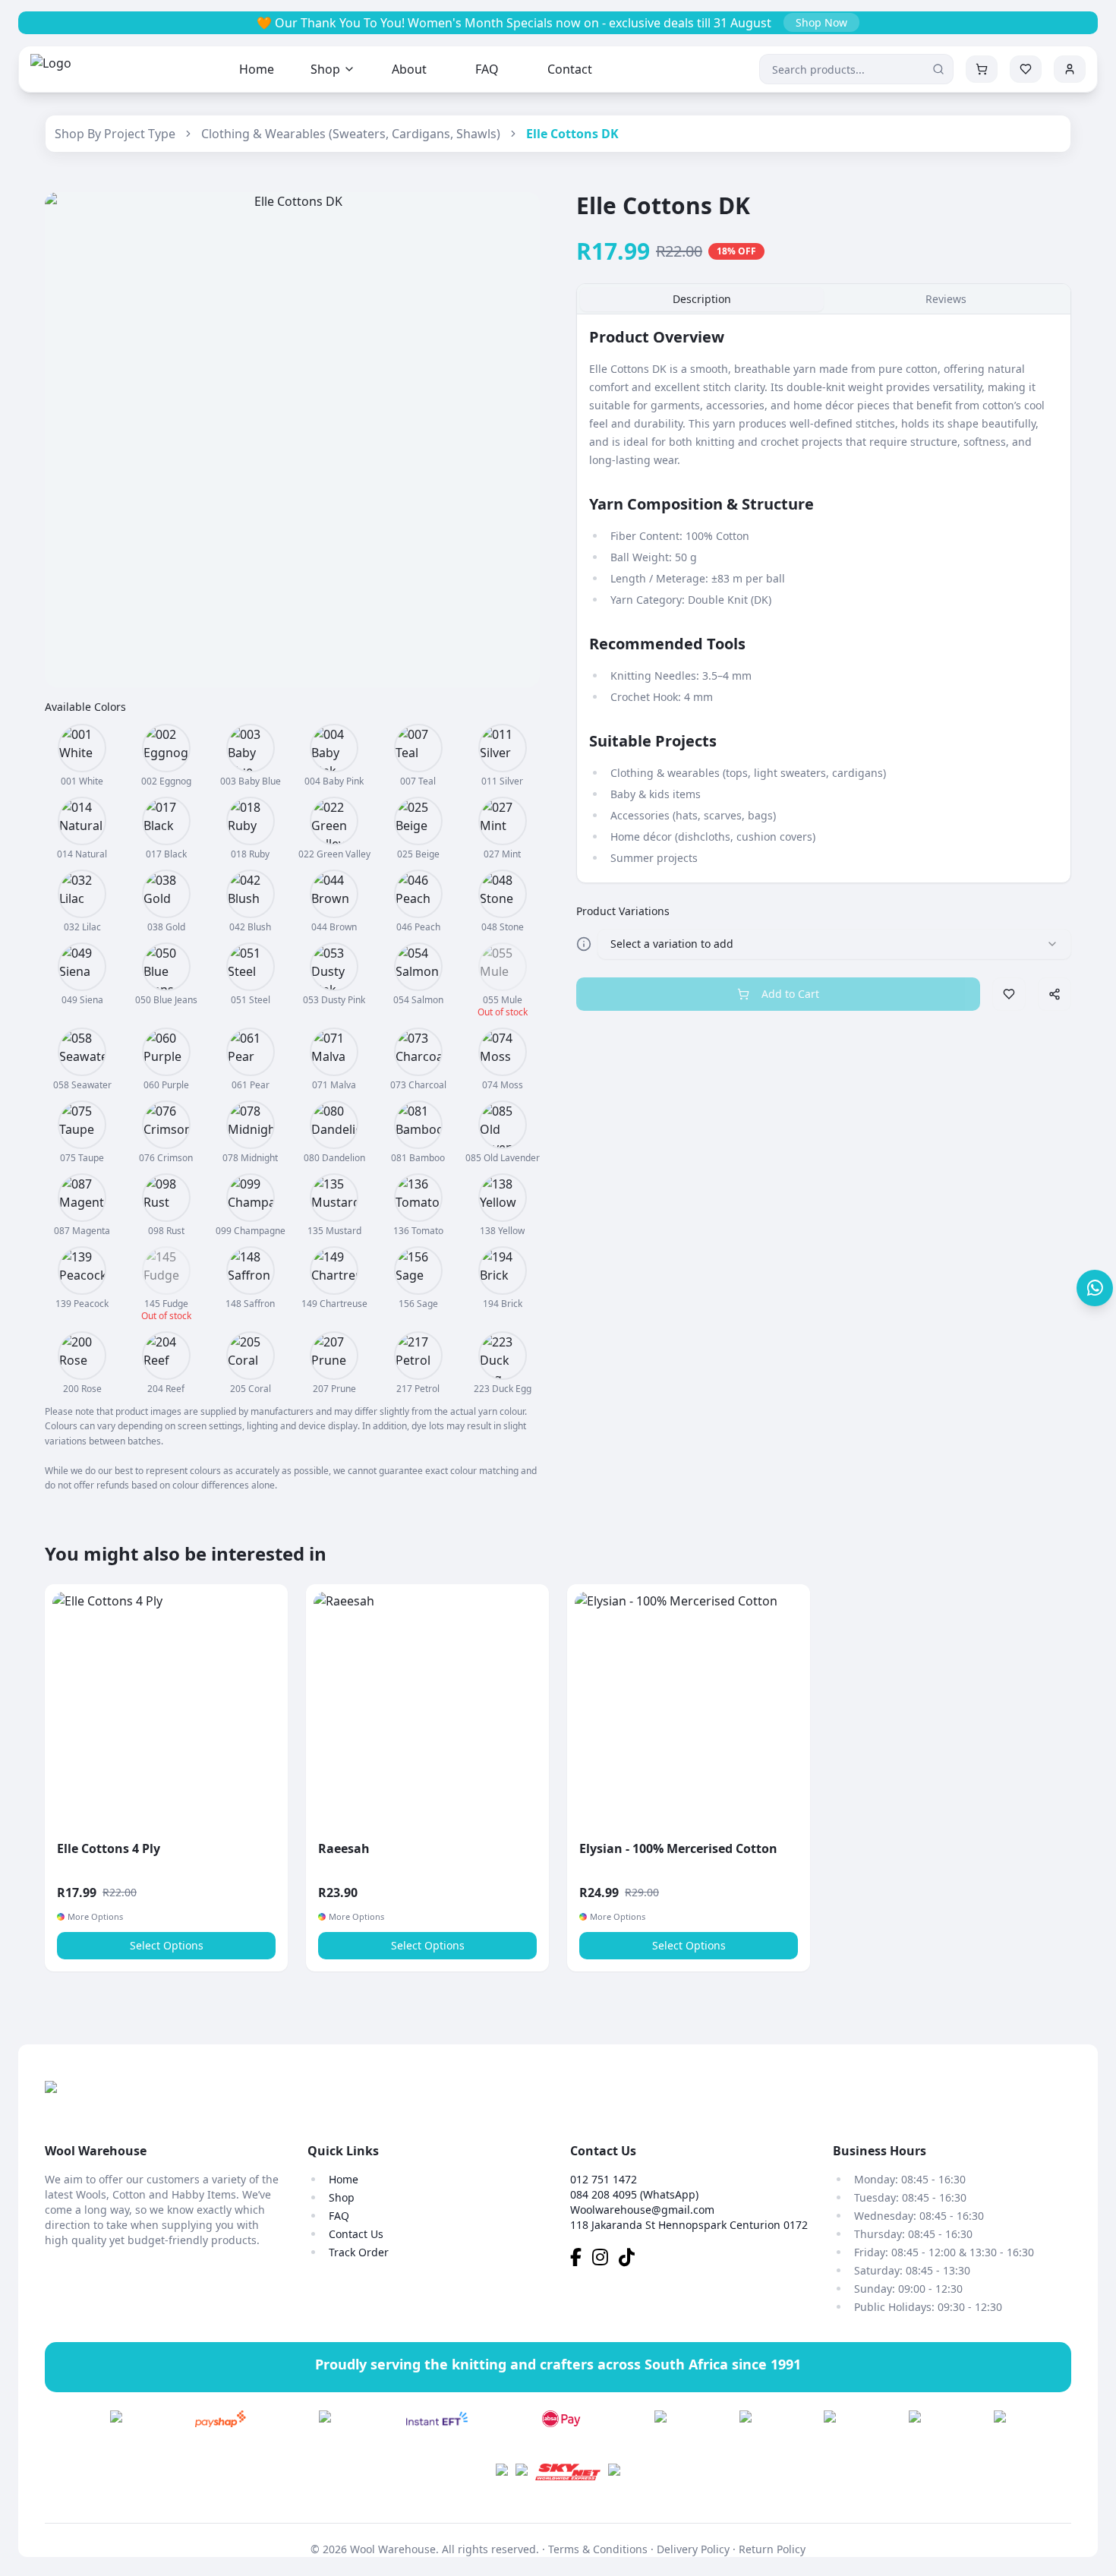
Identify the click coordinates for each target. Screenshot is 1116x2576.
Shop (325, 69)
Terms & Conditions (598, 2549)
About (409, 69)
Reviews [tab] (946, 299)
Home (257, 69)
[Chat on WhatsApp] (1095, 1288)
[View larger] (82, 748)
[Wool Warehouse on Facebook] (581, 2260)
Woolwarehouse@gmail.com (642, 2210)
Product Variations (623, 911)
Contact (570, 69)
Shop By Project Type (115, 134)
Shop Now (821, 22)
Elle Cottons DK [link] (572, 134)
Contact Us (356, 2234)
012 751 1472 (604, 2179)
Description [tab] (702, 299)
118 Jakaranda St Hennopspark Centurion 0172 (689, 2225)
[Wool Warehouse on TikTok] (631, 2260)
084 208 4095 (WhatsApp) (634, 2194)
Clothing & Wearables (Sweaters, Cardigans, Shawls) (351, 134)
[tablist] (824, 299)
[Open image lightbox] (292, 440)
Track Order (359, 2252)
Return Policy (772, 2549)
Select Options (167, 1945)
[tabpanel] (824, 598)
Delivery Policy (693, 2549)
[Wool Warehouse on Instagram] (605, 2260)
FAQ (487, 69)
